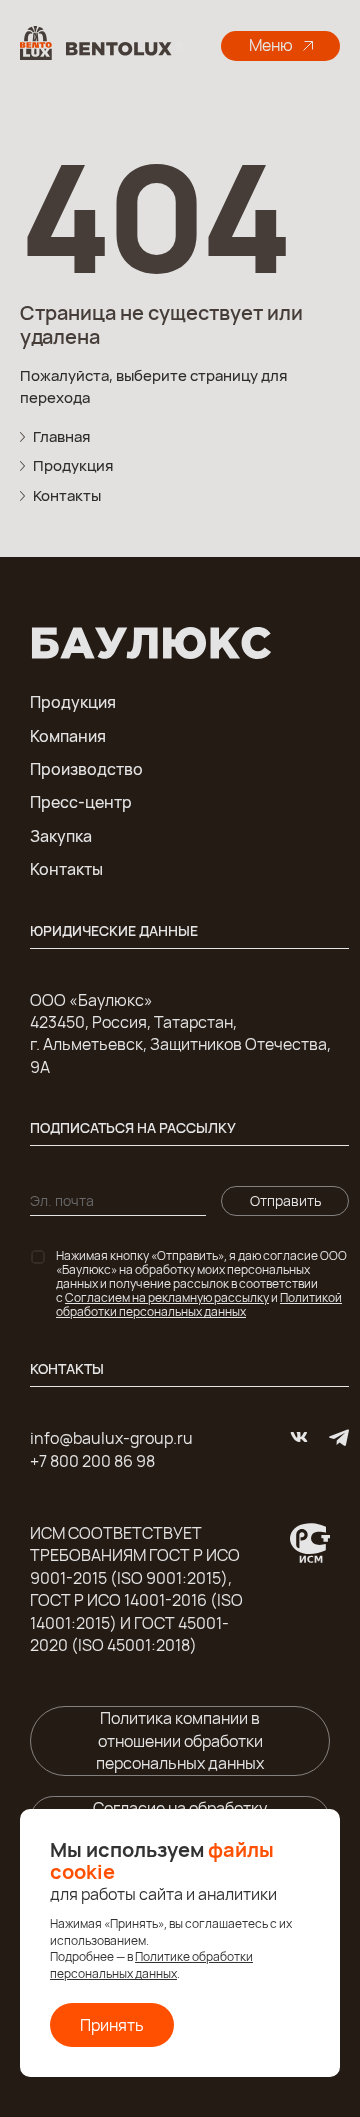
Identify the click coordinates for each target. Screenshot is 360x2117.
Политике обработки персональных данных (151, 1965)
